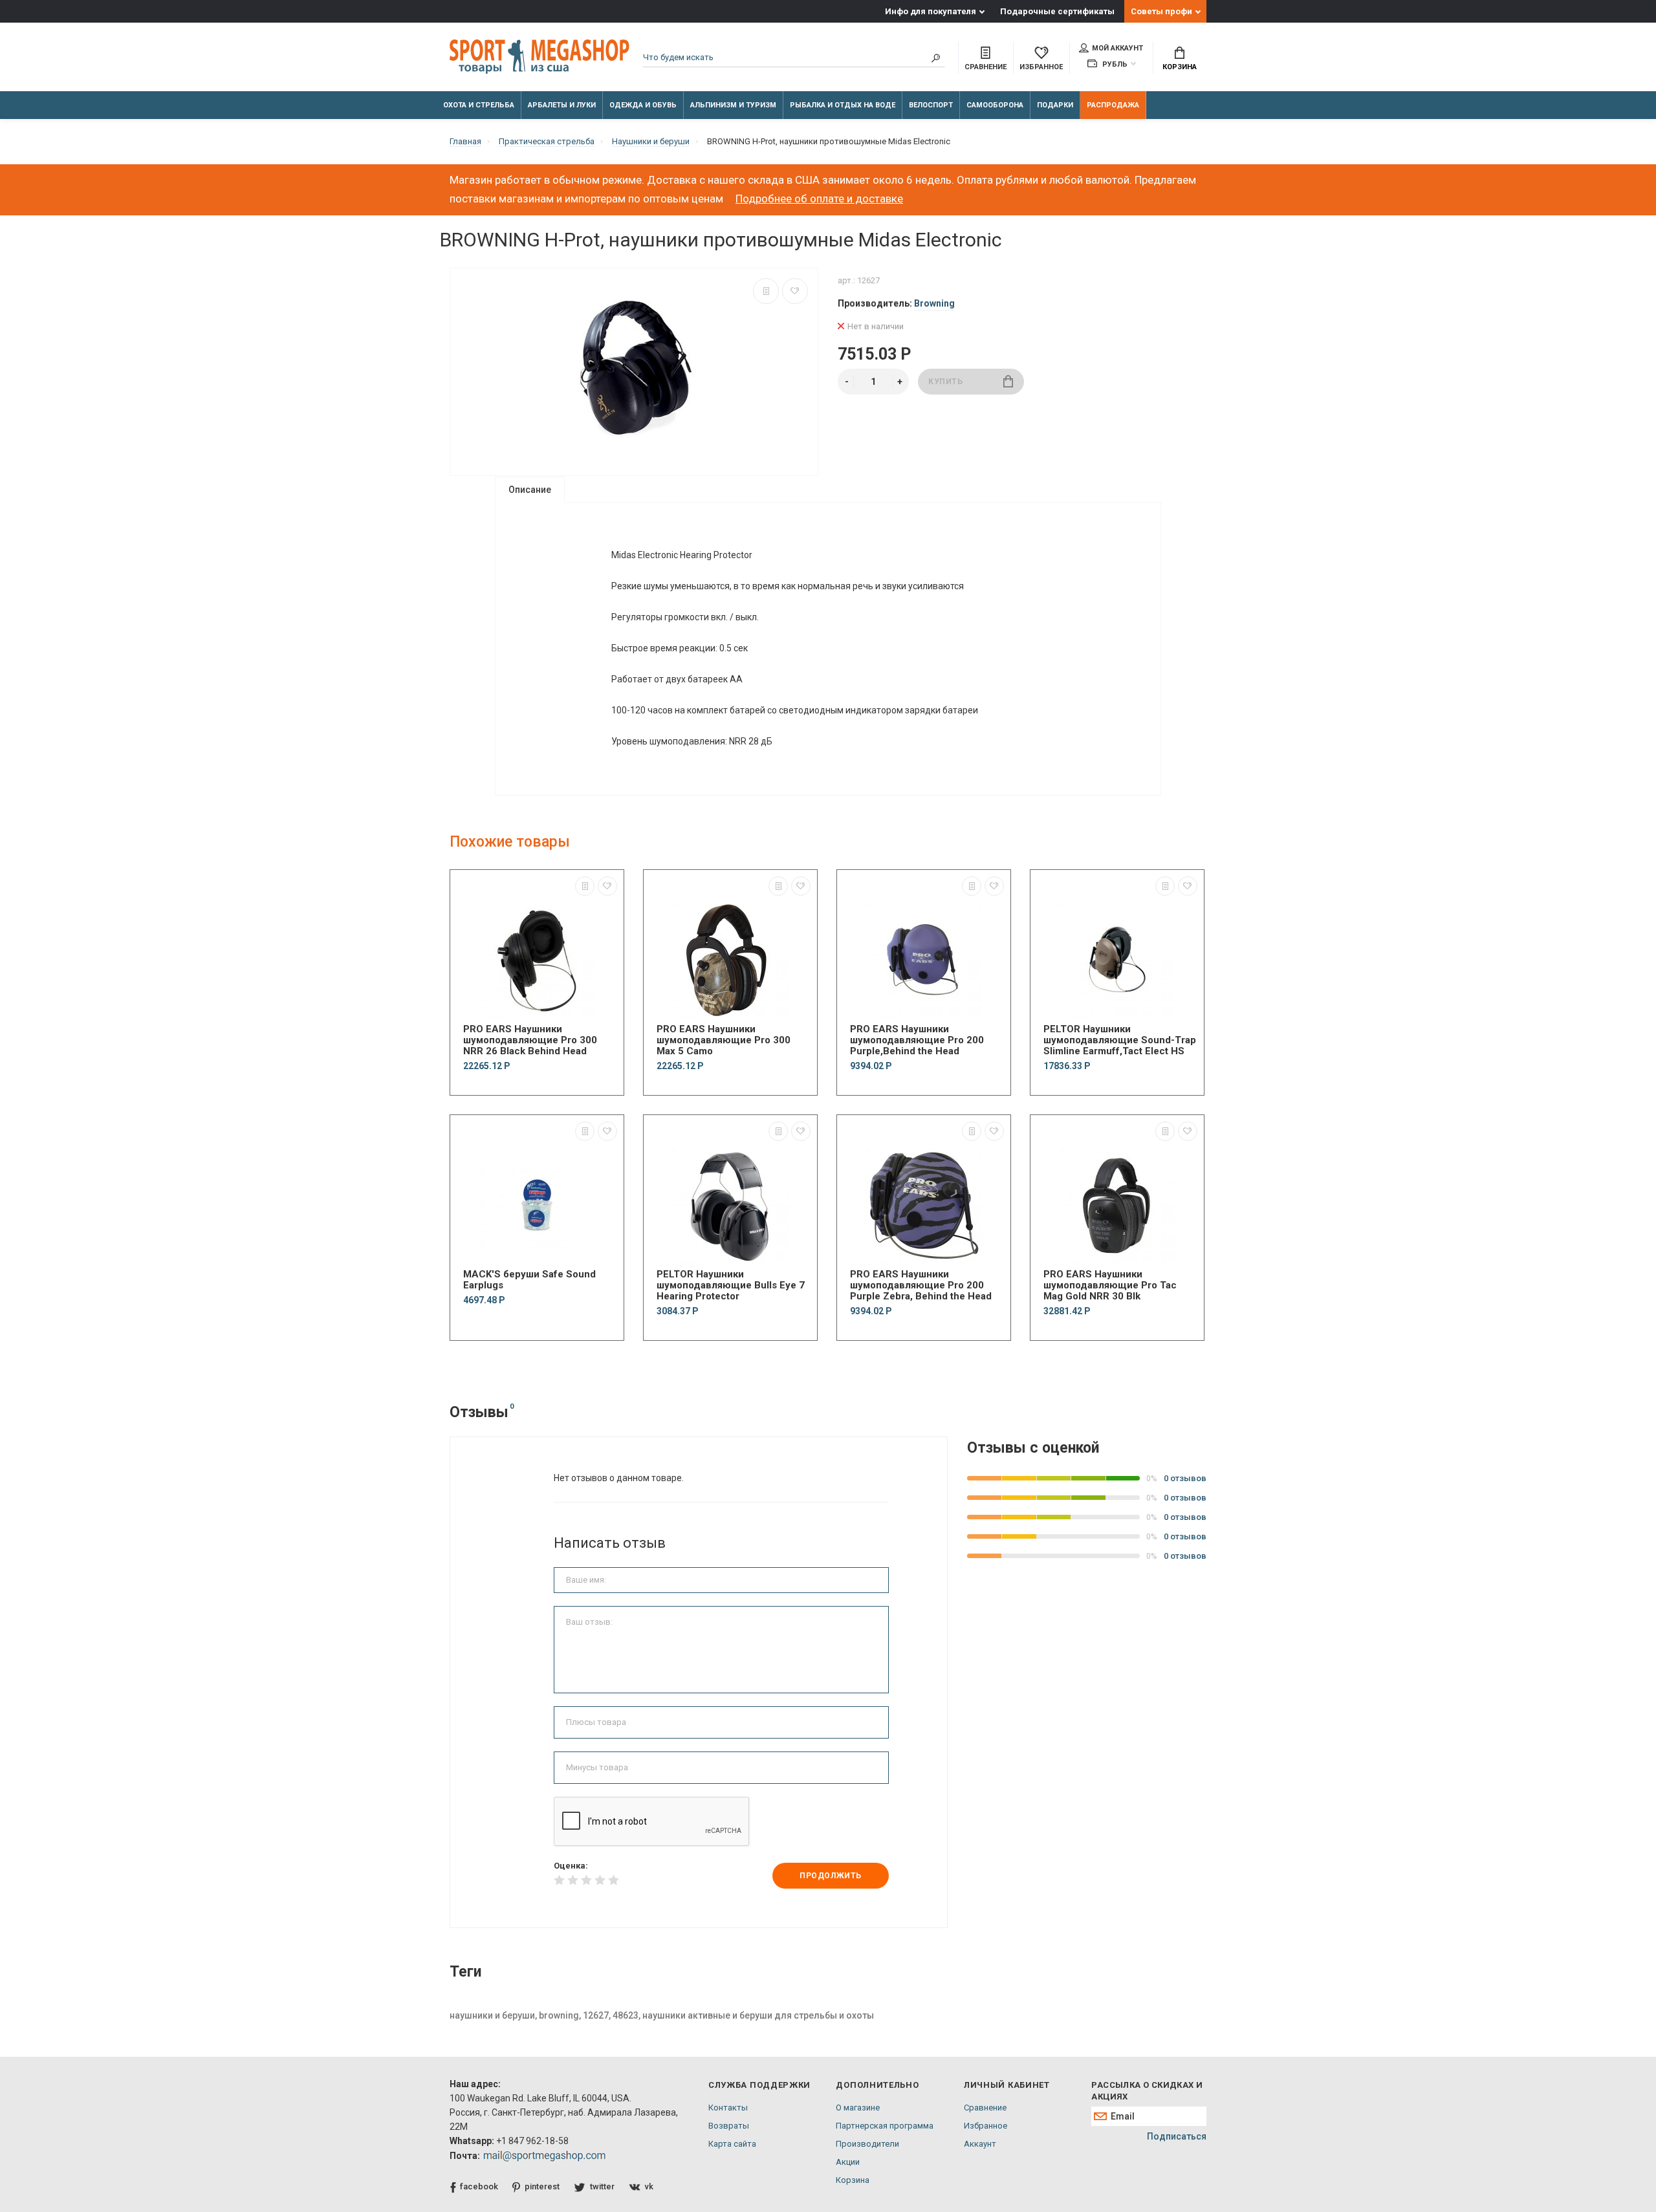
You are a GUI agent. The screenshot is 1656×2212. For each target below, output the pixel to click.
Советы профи (1161, 11)
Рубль (1114, 64)
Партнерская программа (885, 2126)
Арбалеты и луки (562, 105)
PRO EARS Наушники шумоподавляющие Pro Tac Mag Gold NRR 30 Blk (1110, 1285)
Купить (946, 382)
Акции (848, 2162)
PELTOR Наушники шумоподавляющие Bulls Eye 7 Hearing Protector (731, 1285)
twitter (602, 2186)
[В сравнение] (766, 291)
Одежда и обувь (643, 105)
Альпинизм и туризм (733, 105)
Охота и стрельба (479, 105)
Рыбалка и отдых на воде (843, 105)
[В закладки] (795, 291)
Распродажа (1113, 105)
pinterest (542, 2186)
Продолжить (831, 1876)
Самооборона (995, 105)
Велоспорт (931, 105)
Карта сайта (732, 2144)
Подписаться (1177, 2136)
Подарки (1055, 105)
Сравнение (985, 2108)
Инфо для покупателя (931, 11)
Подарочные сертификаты (1057, 11)
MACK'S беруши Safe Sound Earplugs (529, 1280)
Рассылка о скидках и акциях (1147, 2091)
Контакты (728, 2108)
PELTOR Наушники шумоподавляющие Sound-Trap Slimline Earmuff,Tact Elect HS (1120, 1040)
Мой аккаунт (1117, 48)
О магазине (858, 2108)
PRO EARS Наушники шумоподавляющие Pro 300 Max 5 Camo (724, 1040)
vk (649, 2186)
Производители (867, 2144)
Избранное (986, 2126)
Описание (530, 490)
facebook (479, 2186)
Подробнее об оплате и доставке (819, 199)
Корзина (1180, 67)
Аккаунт (980, 2144)
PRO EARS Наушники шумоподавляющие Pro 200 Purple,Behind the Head (917, 1040)
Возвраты (729, 2126)
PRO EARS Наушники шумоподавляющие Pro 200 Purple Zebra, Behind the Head (921, 1285)
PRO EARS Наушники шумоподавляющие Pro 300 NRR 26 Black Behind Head (530, 1040)
